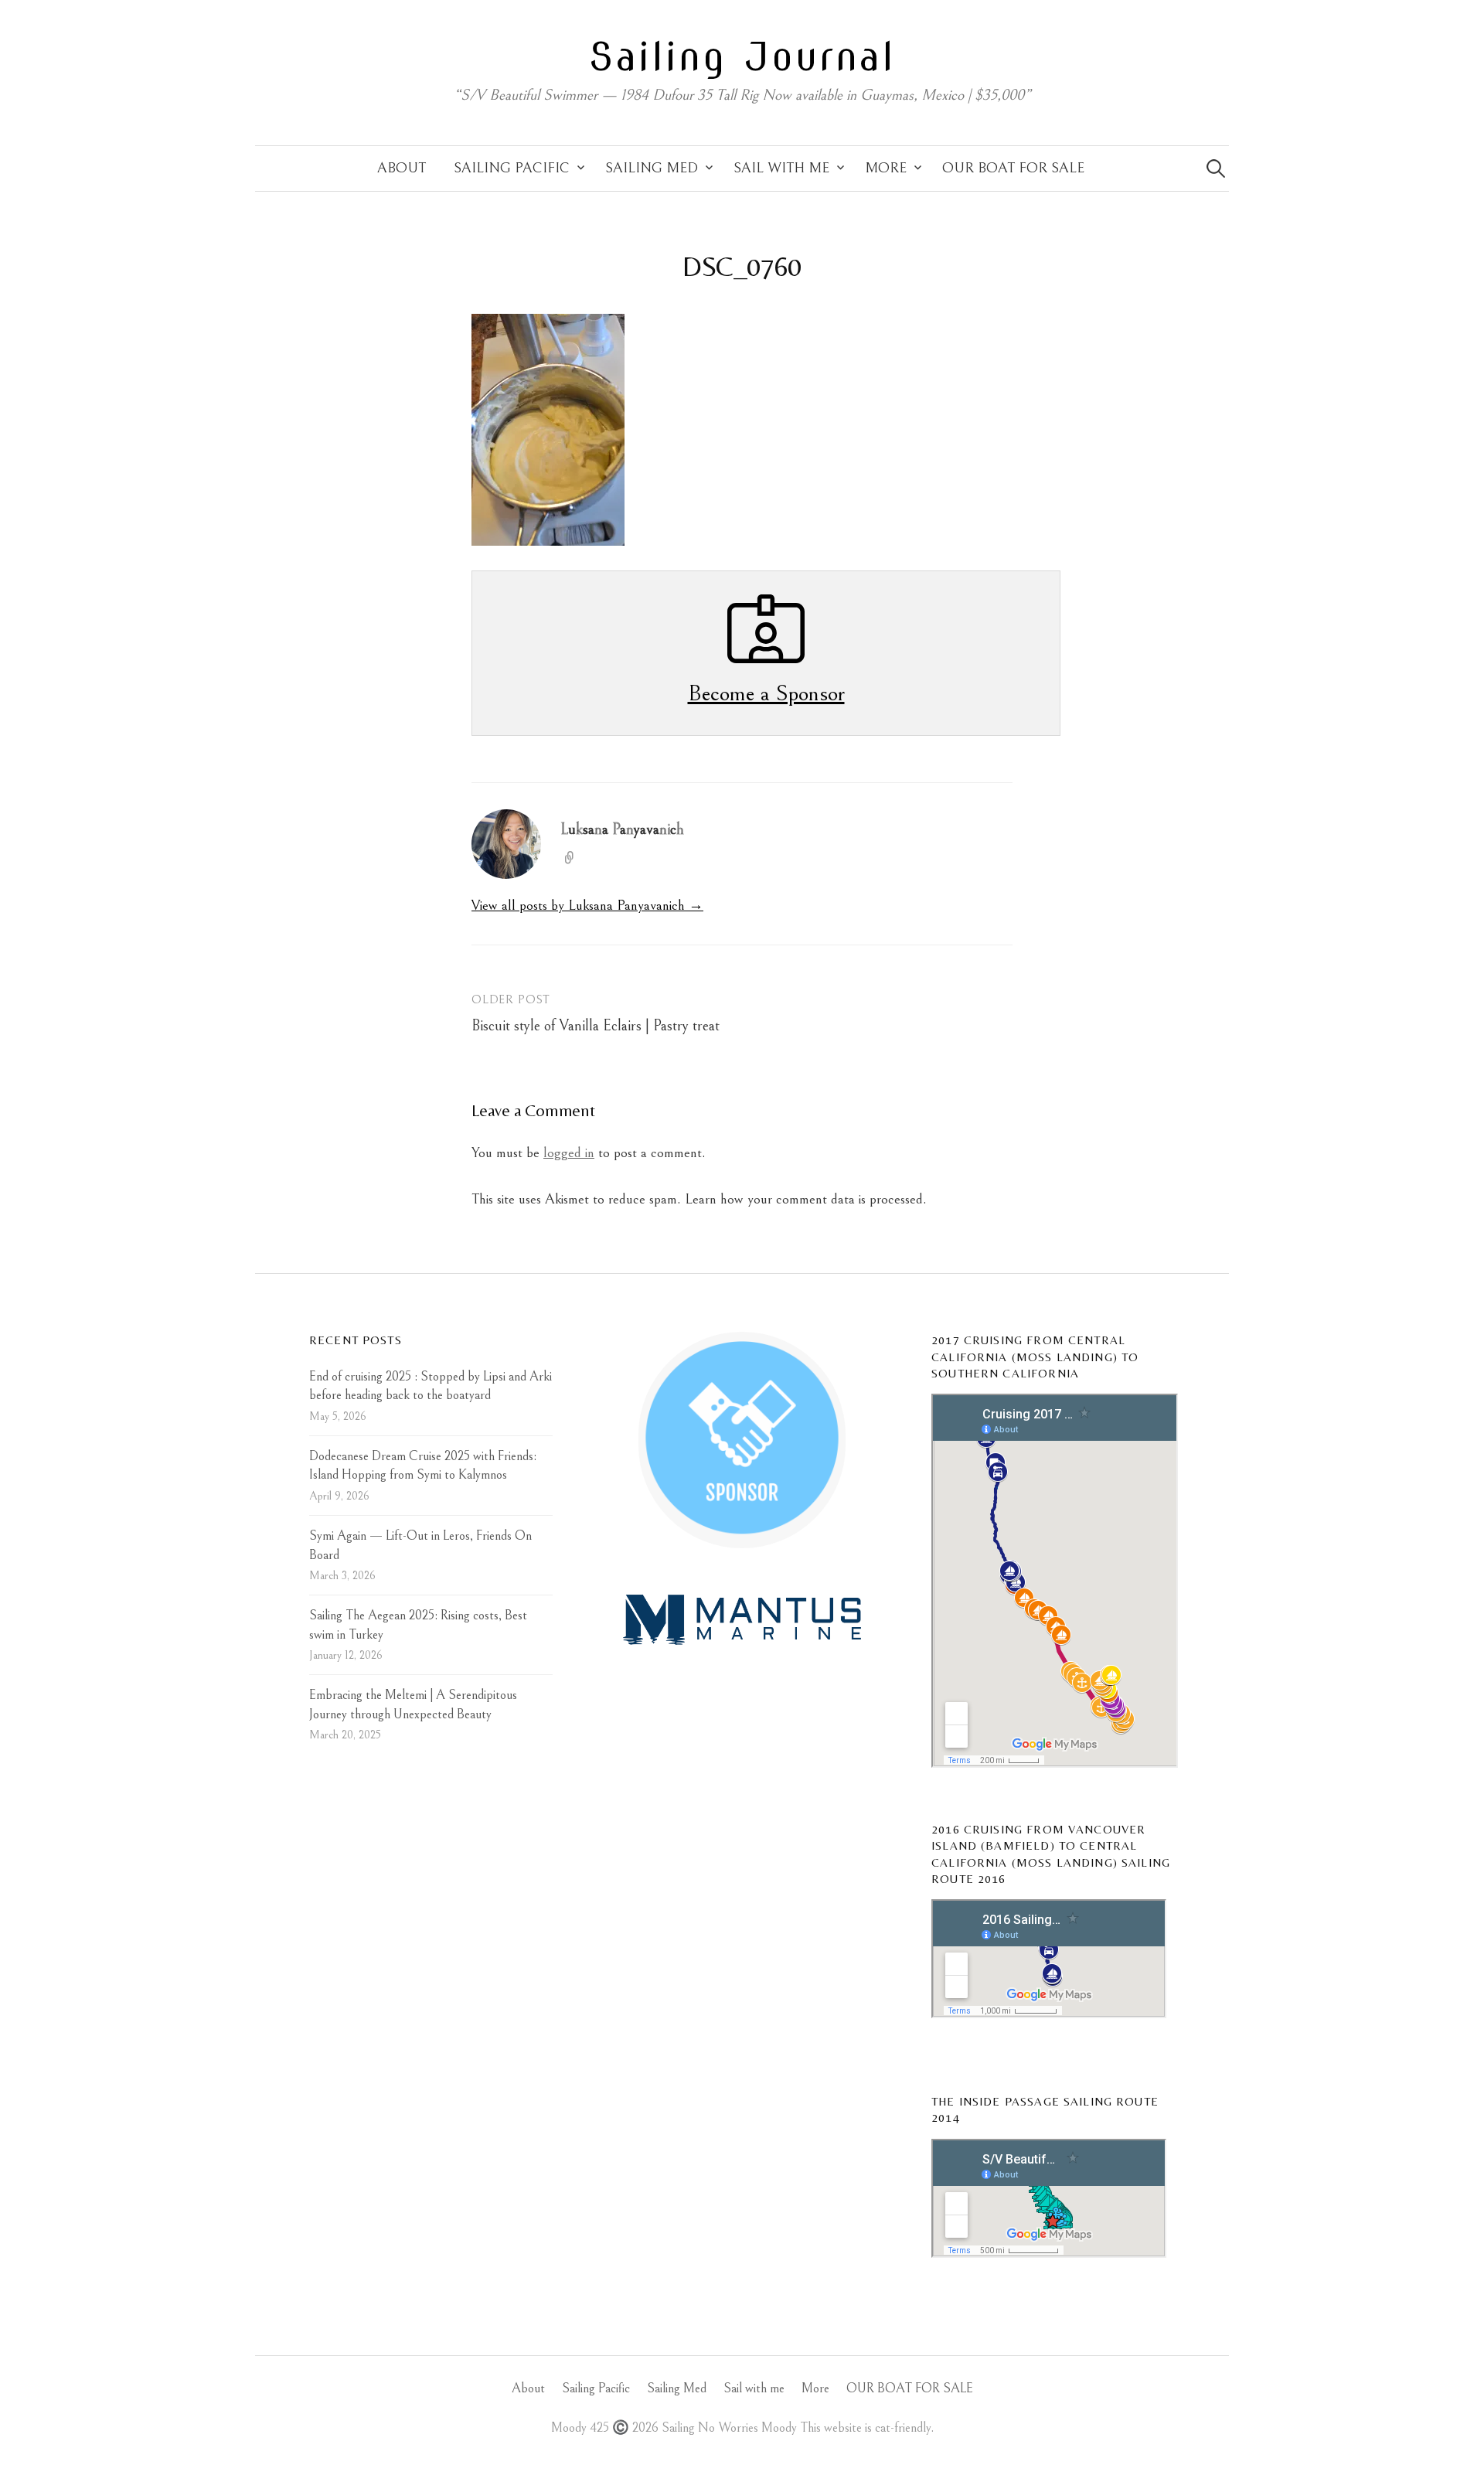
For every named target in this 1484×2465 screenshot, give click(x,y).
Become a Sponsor (766, 693)
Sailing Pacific (512, 168)
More (886, 168)
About (402, 168)
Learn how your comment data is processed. (806, 1199)
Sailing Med (652, 168)
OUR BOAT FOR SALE (1013, 168)
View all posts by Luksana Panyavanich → (587, 906)
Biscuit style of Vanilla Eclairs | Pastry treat (596, 1026)
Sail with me (781, 168)
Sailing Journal (742, 56)
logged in (569, 1153)
